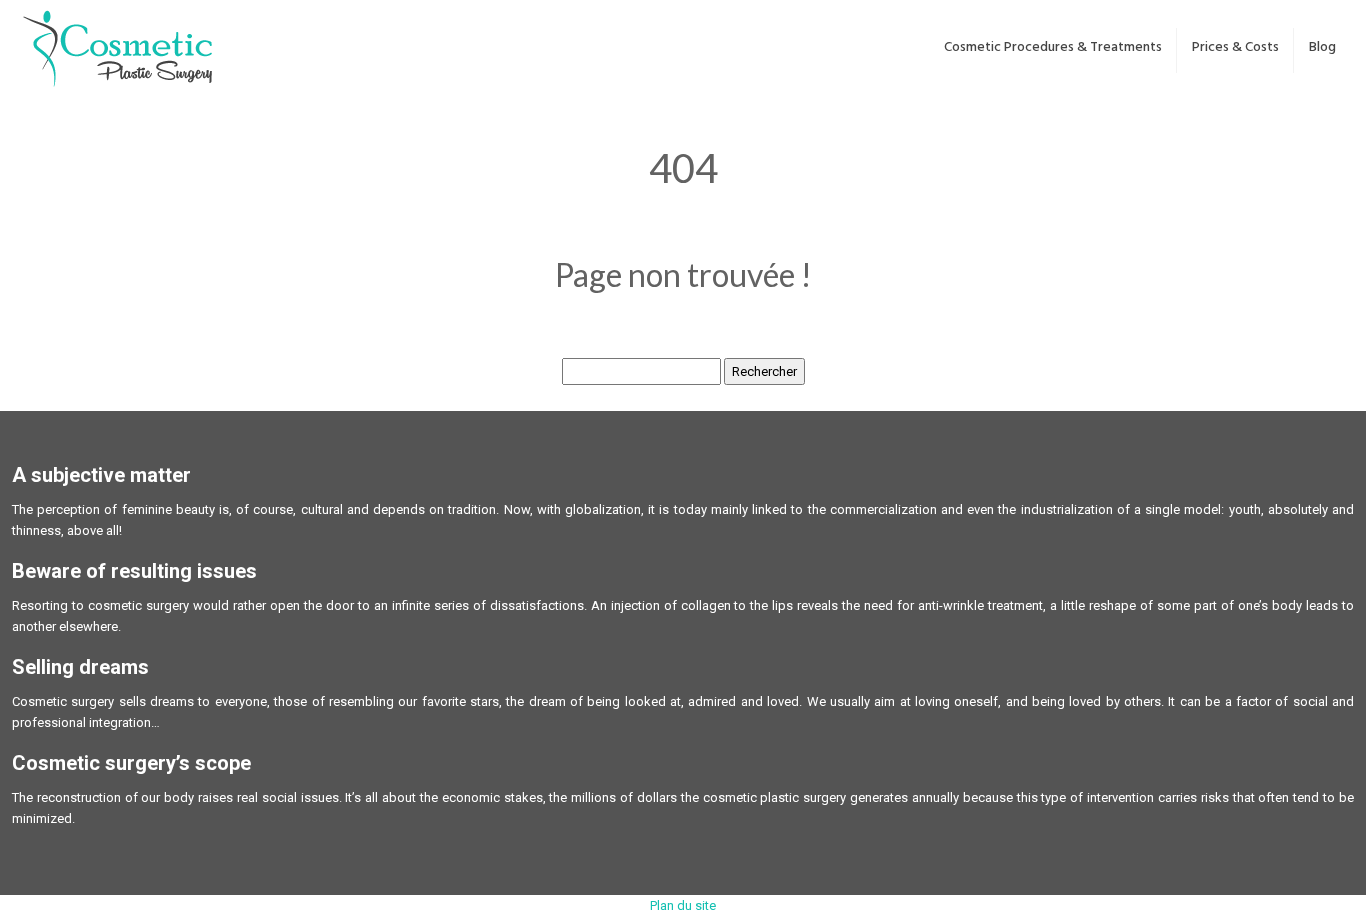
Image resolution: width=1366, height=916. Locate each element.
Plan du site (683, 905)
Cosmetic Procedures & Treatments (1053, 47)
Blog (1322, 47)
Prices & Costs (1235, 47)
